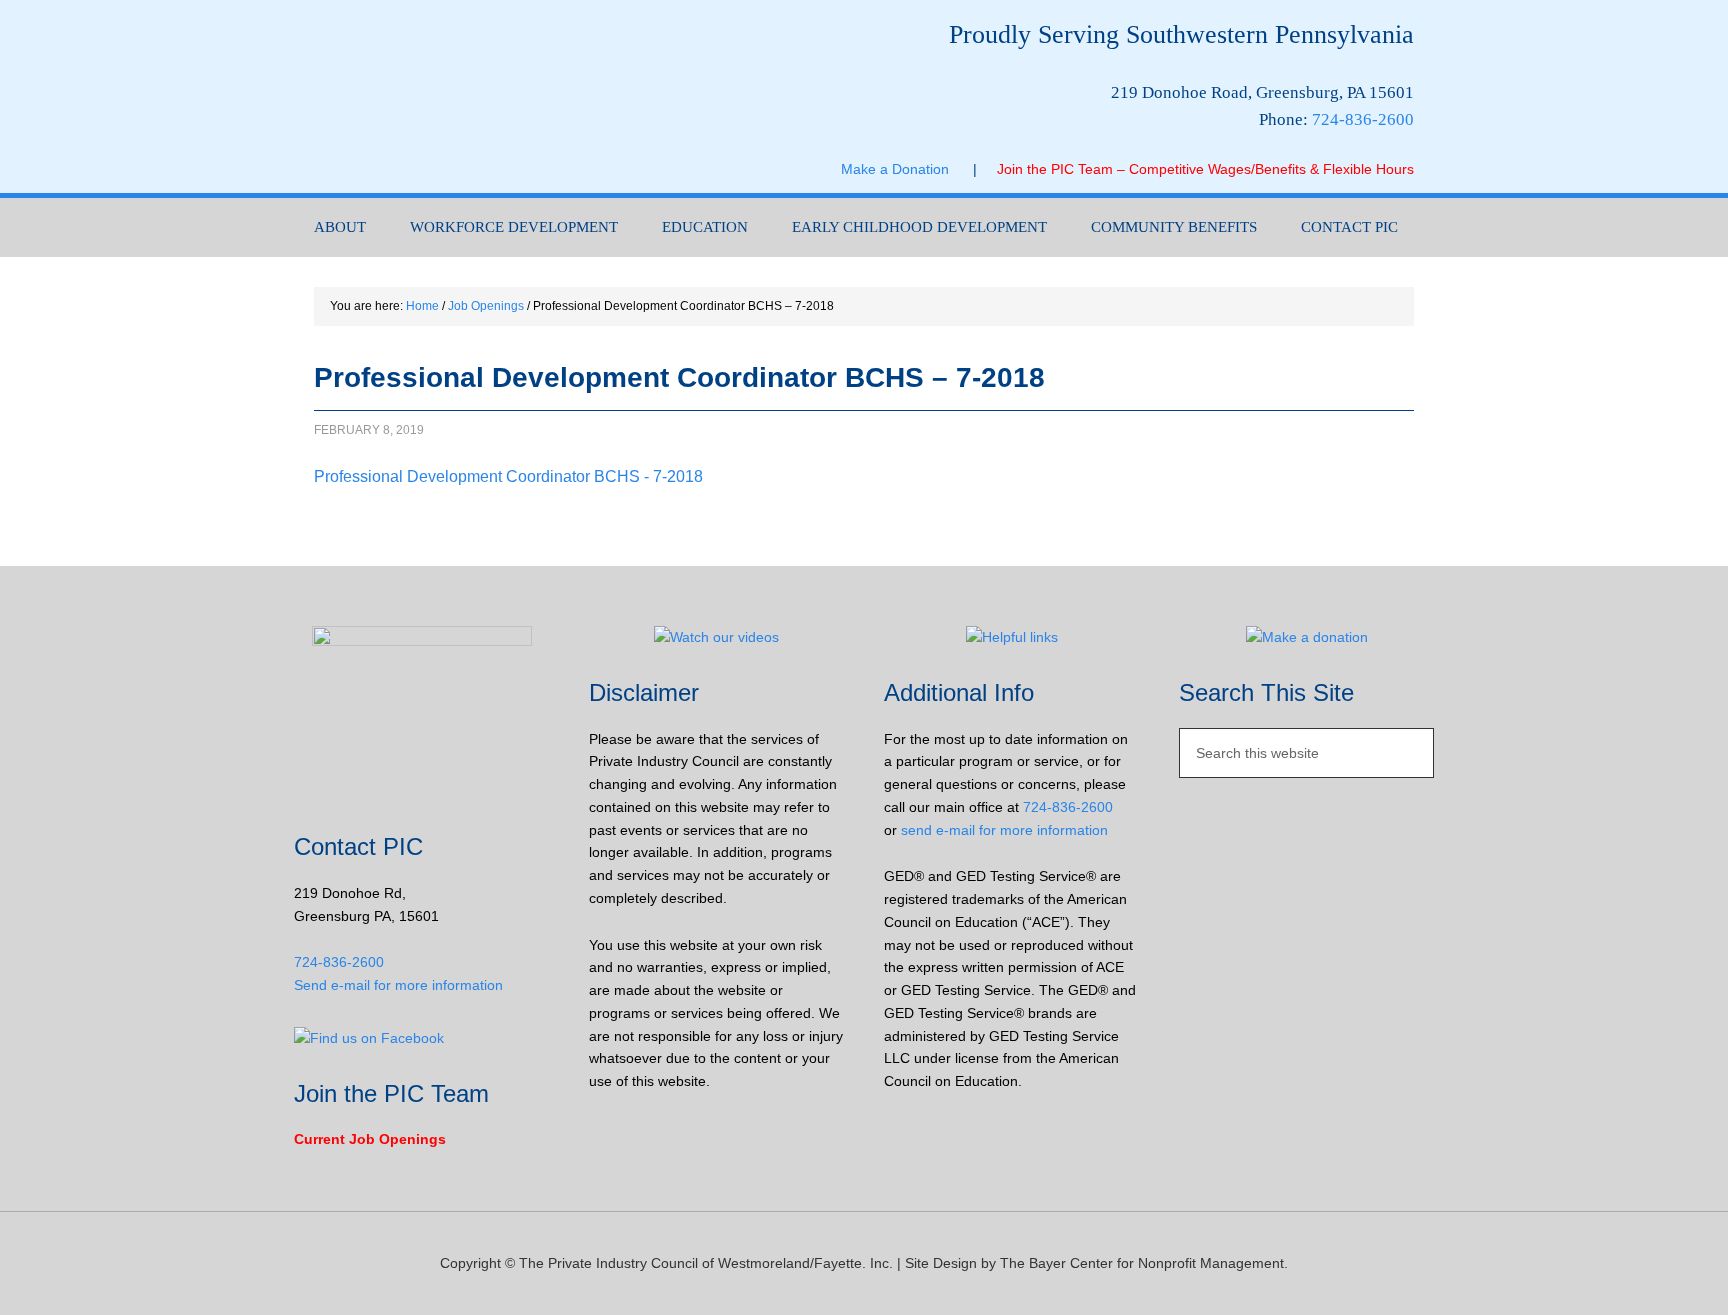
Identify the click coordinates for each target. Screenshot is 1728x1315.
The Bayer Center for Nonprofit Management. (1144, 1263)
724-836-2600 (1363, 119)
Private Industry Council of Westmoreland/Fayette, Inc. (494, 96)
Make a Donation (907, 169)
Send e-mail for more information (398, 985)
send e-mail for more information (1004, 830)
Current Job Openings (370, 1139)
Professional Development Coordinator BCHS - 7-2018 (508, 476)
